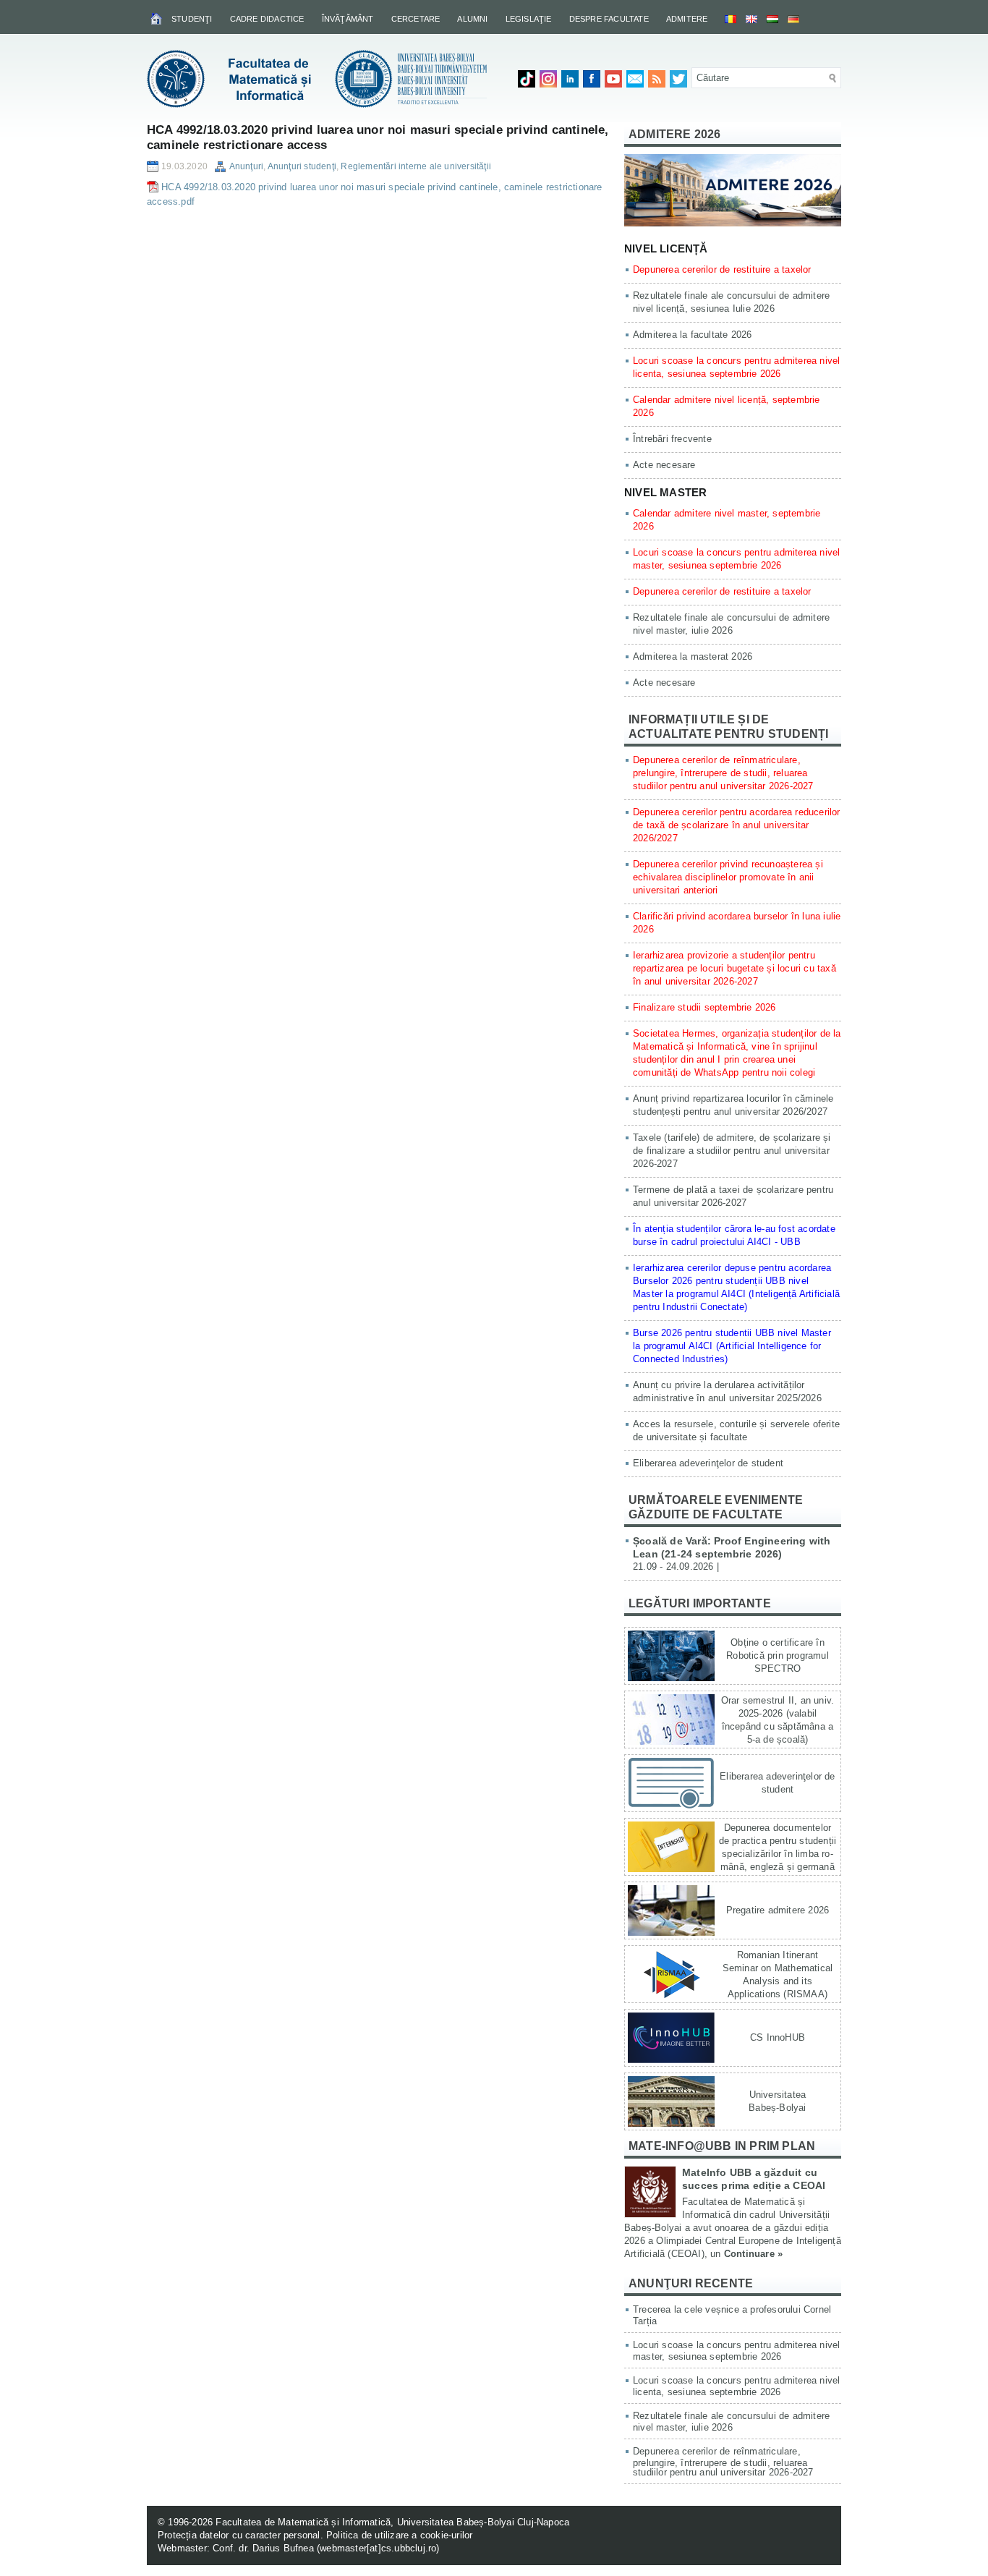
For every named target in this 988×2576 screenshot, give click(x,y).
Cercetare (416, 19)
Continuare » (753, 2254)
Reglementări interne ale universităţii (416, 166)
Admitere (687, 19)
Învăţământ (348, 19)
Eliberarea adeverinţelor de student (708, 1463)
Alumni (472, 19)
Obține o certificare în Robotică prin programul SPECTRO (778, 1655)
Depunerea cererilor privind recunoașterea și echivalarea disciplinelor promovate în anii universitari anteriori (728, 877)
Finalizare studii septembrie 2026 (704, 1007)
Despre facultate (609, 19)
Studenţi (192, 19)
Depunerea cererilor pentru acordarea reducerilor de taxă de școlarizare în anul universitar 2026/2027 (737, 825)
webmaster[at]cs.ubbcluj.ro (378, 2548)
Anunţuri (247, 166)
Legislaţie (529, 19)
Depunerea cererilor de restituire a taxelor (722, 269)
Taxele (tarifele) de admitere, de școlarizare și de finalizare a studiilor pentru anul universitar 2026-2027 (732, 1151)
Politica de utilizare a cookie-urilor (399, 2535)
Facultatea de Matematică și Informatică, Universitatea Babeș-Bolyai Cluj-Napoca (392, 2522)
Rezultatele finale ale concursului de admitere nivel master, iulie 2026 (731, 2422)
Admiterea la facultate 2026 (692, 335)
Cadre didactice (267, 19)
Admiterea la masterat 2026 (693, 656)
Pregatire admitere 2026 (778, 1910)
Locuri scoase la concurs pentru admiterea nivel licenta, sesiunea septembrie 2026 (736, 2386)
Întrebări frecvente (672, 439)
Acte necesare (664, 465)
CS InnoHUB (778, 2037)
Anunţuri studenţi (302, 166)
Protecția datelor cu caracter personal (239, 2535)
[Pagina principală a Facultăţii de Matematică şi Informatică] (157, 18)
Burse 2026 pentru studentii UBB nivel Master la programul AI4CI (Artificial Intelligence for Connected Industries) (732, 1346)
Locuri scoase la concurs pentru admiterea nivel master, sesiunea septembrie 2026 (736, 2351)
